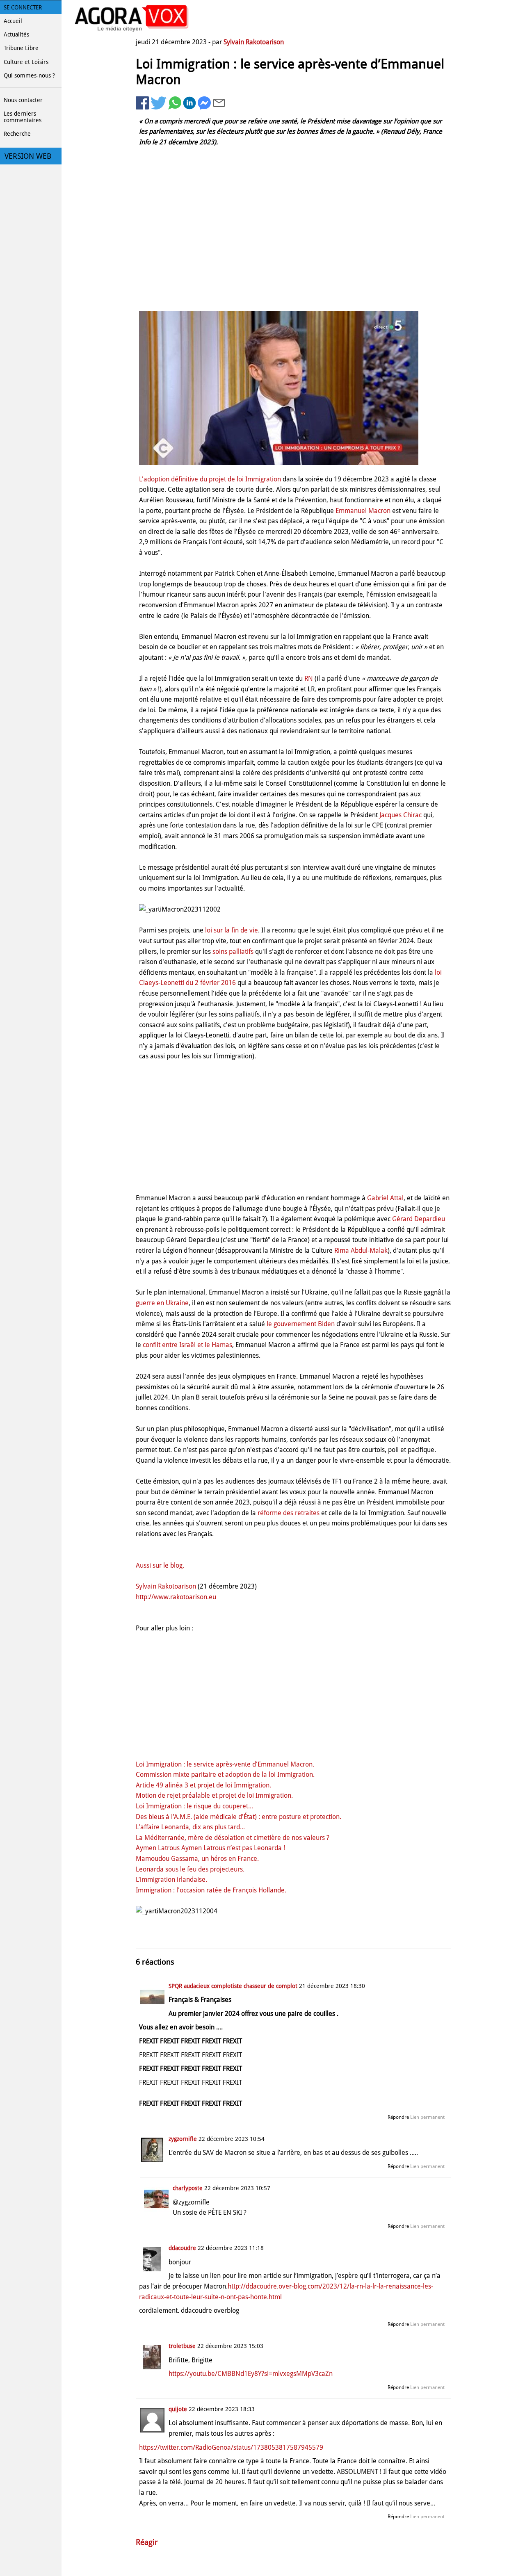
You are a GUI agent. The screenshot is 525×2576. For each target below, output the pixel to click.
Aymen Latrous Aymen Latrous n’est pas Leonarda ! (210, 1848)
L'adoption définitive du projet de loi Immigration (210, 479)
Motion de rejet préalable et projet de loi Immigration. (214, 1795)
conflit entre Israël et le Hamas (187, 1345)
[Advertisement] (293, 242)
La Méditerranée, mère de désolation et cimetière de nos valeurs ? (233, 1838)
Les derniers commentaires (23, 117)
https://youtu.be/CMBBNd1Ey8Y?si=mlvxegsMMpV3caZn (251, 2374)
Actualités (16, 34)
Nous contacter (23, 100)
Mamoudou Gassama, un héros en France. (197, 1859)
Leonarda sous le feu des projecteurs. (190, 1869)
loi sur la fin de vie (232, 930)
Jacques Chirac (401, 815)
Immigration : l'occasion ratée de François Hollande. (211, 1890)
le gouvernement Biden (301, 1324)
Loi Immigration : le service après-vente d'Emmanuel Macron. (225, 1764)
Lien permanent (427, 2117)
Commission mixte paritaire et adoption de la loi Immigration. (225, 1775)
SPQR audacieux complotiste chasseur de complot (234, 1986)
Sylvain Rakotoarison (254, 42)
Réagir (147, 2542)
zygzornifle (183, 2139)
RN (309, 678)
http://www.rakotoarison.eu (176, 1597)
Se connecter (23, 7)
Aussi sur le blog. (160, 1565)
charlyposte (188, 2188)
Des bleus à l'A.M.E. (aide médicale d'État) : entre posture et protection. (239, 1817)
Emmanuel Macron (363, 511)
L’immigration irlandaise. (171, 1880)
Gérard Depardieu (419, 1219)
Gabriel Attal (385, 1198)
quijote (178, 2409)
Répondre (398, 2117)
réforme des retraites (289, 1513)
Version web (28, 156)
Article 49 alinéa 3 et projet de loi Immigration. (203, 1785)
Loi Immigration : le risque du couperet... (194, 1806)
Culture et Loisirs (26, 62)
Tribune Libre (21, 48)
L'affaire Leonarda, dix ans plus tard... (190, 1827)
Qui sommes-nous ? (29, 75)
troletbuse (182, 2346)
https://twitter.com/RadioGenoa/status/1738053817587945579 (231, 2447)
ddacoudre (182, 2248)
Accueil (13, 21)
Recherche (17, 134)
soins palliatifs (233, 952)
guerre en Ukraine (162, 1303)
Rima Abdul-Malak (361, 1250)
